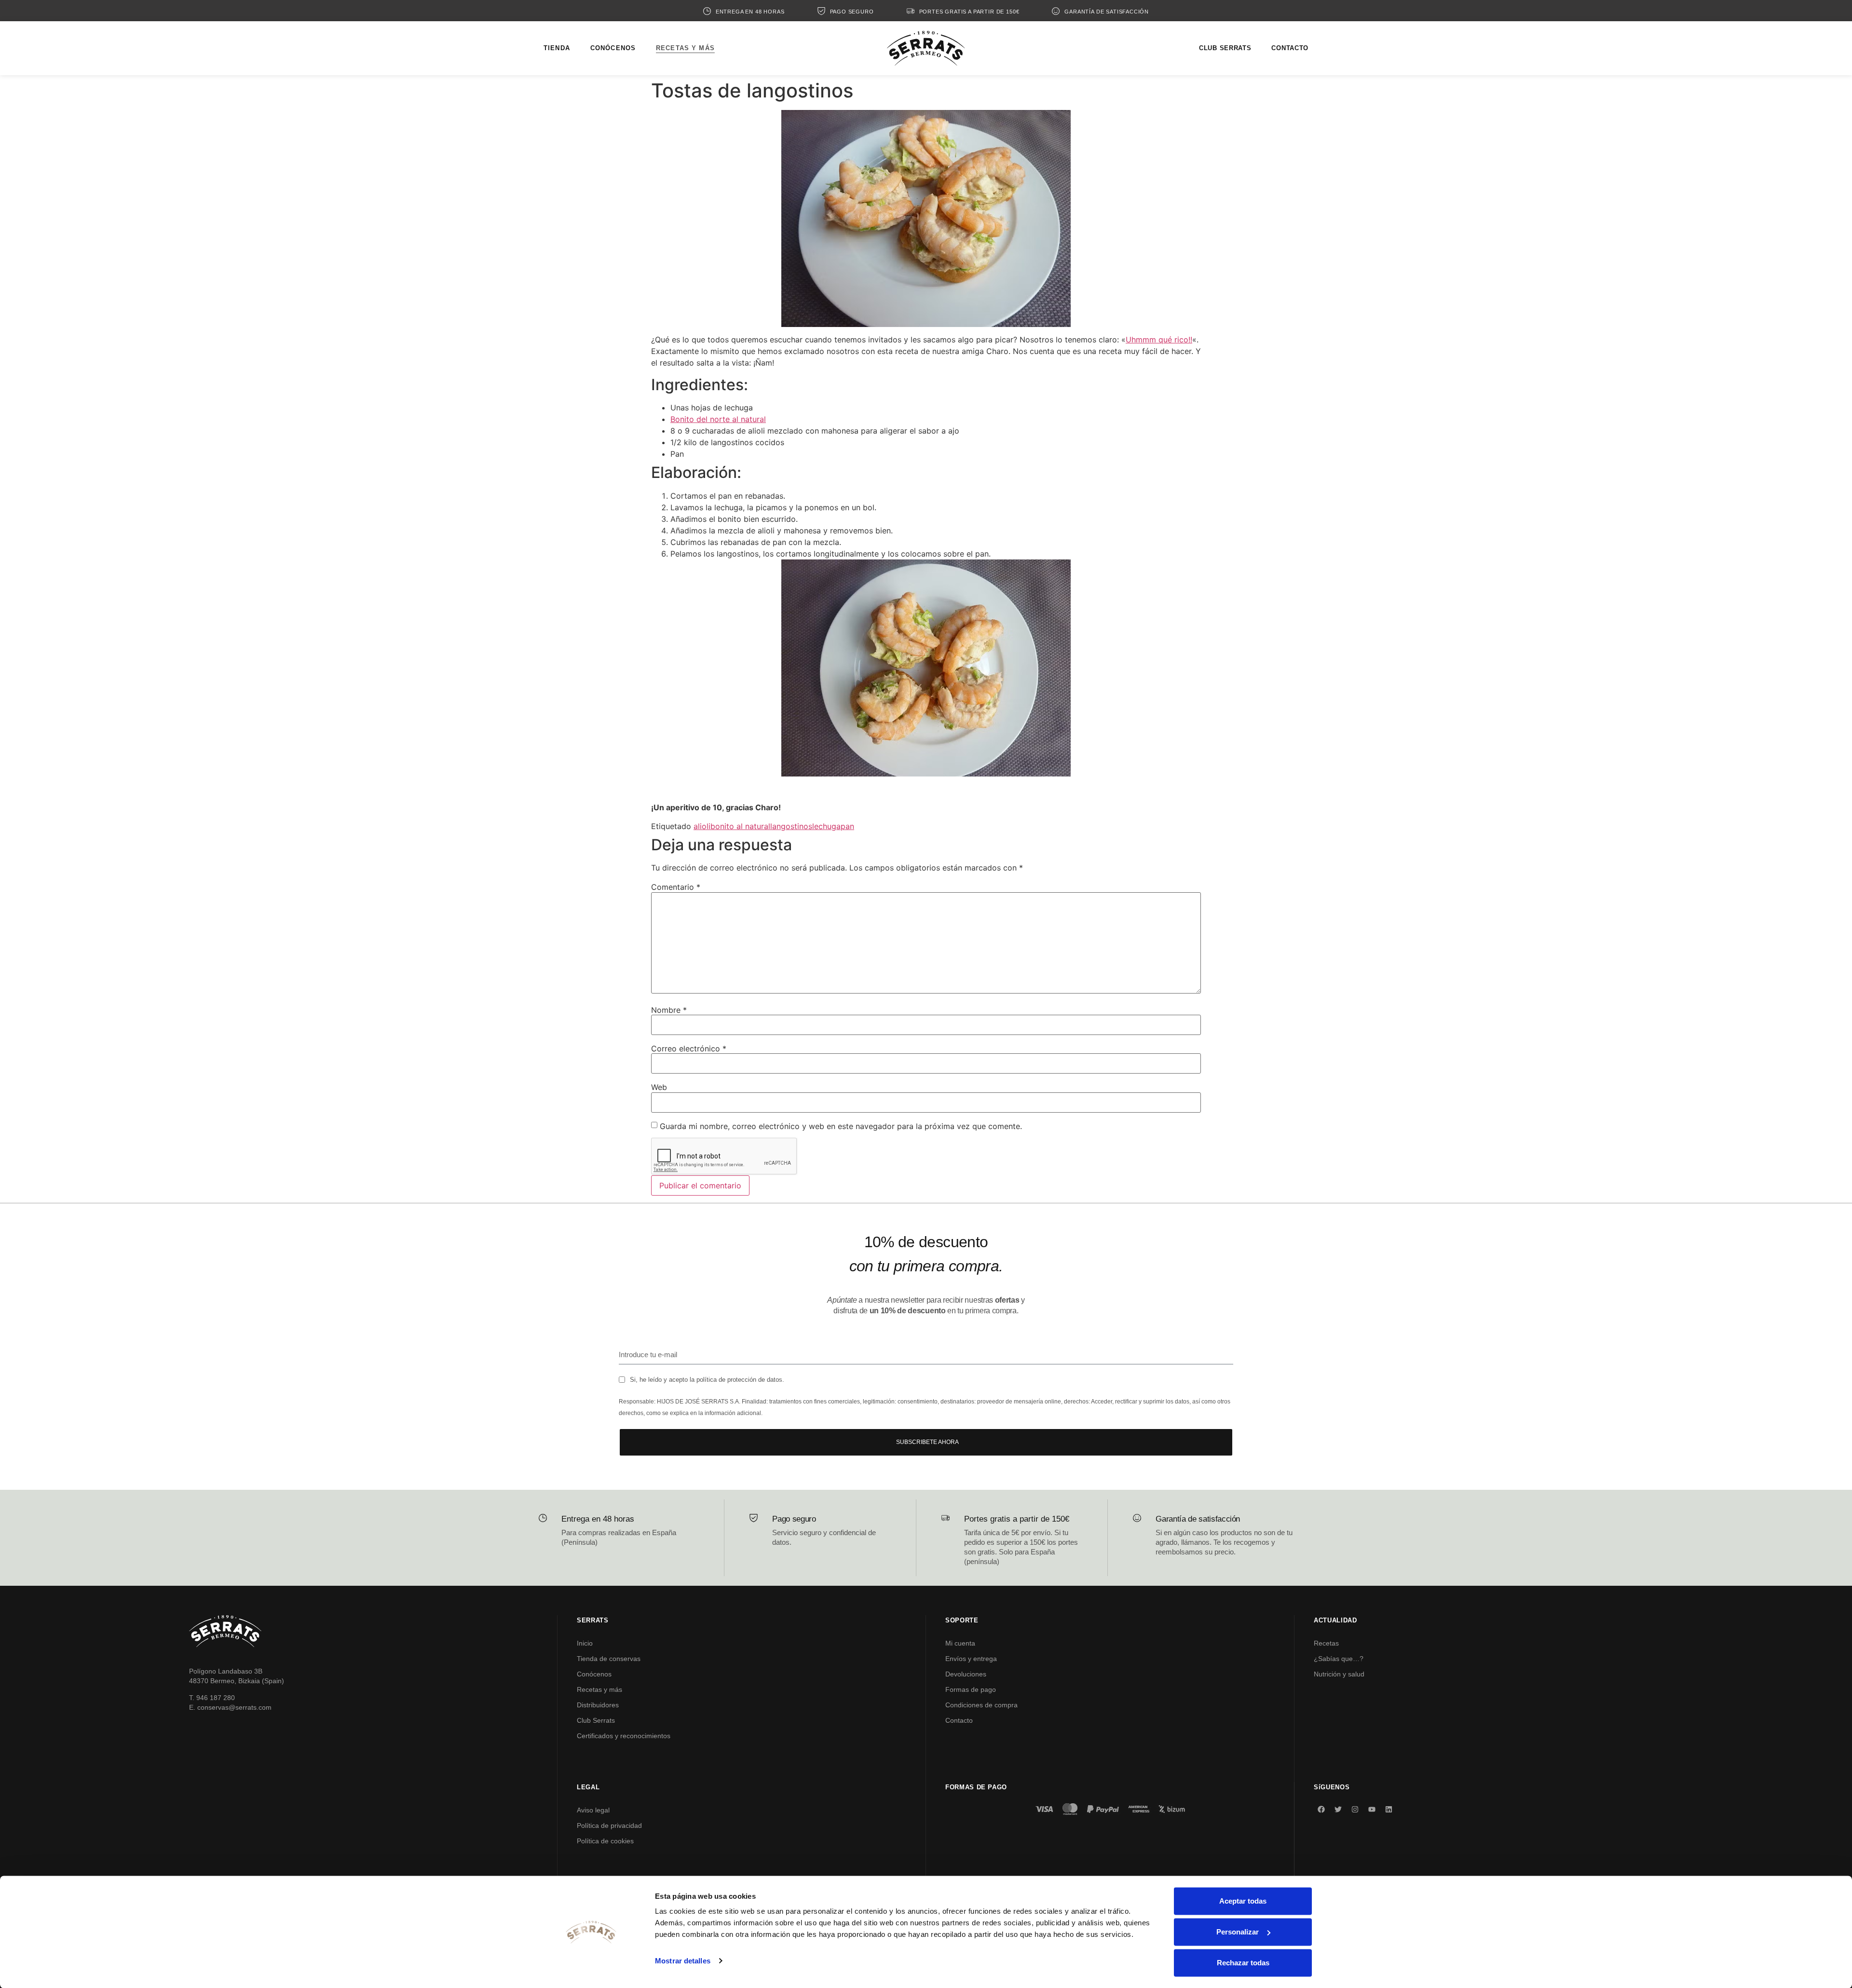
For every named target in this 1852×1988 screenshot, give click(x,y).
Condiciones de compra (981, 1705)
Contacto (959, 1720)
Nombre (669, 1010)
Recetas (1326, 1643)
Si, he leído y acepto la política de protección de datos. (707, 1380)
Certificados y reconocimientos (624, 1736)
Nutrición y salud (1339, 1674)
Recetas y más (599, 1689)
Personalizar (1238, 1932)
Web (659, 1087)
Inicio (585, 1643)
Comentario (676, 887)
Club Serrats (596, 1720)
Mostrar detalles (683, 1961)
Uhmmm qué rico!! (1159, 340)
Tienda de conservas (609, 1659)
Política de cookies (605, 1841)
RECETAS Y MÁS (685, 48)
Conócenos (594, 1674)
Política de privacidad (609, 1825)
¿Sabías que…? (1339, 1659)
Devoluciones (966, 1674)
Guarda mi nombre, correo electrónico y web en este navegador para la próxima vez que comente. (841, 1126)
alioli (702, 826)
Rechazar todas (1243, 1963)
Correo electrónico (689, 1048)
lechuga (826, 826)
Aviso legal (593, 1810)
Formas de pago (971, 1689)
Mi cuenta (960, 1643)
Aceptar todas (1243, 1901)
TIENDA (557, 48)
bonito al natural (740, 826)
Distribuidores (598, 1705)
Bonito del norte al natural (718, 419)
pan (847, 826)
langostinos (791, 826)
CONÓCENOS (613, 48)
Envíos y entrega (971, 1659)
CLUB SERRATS (1225, 48)
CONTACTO (1290, 48)
